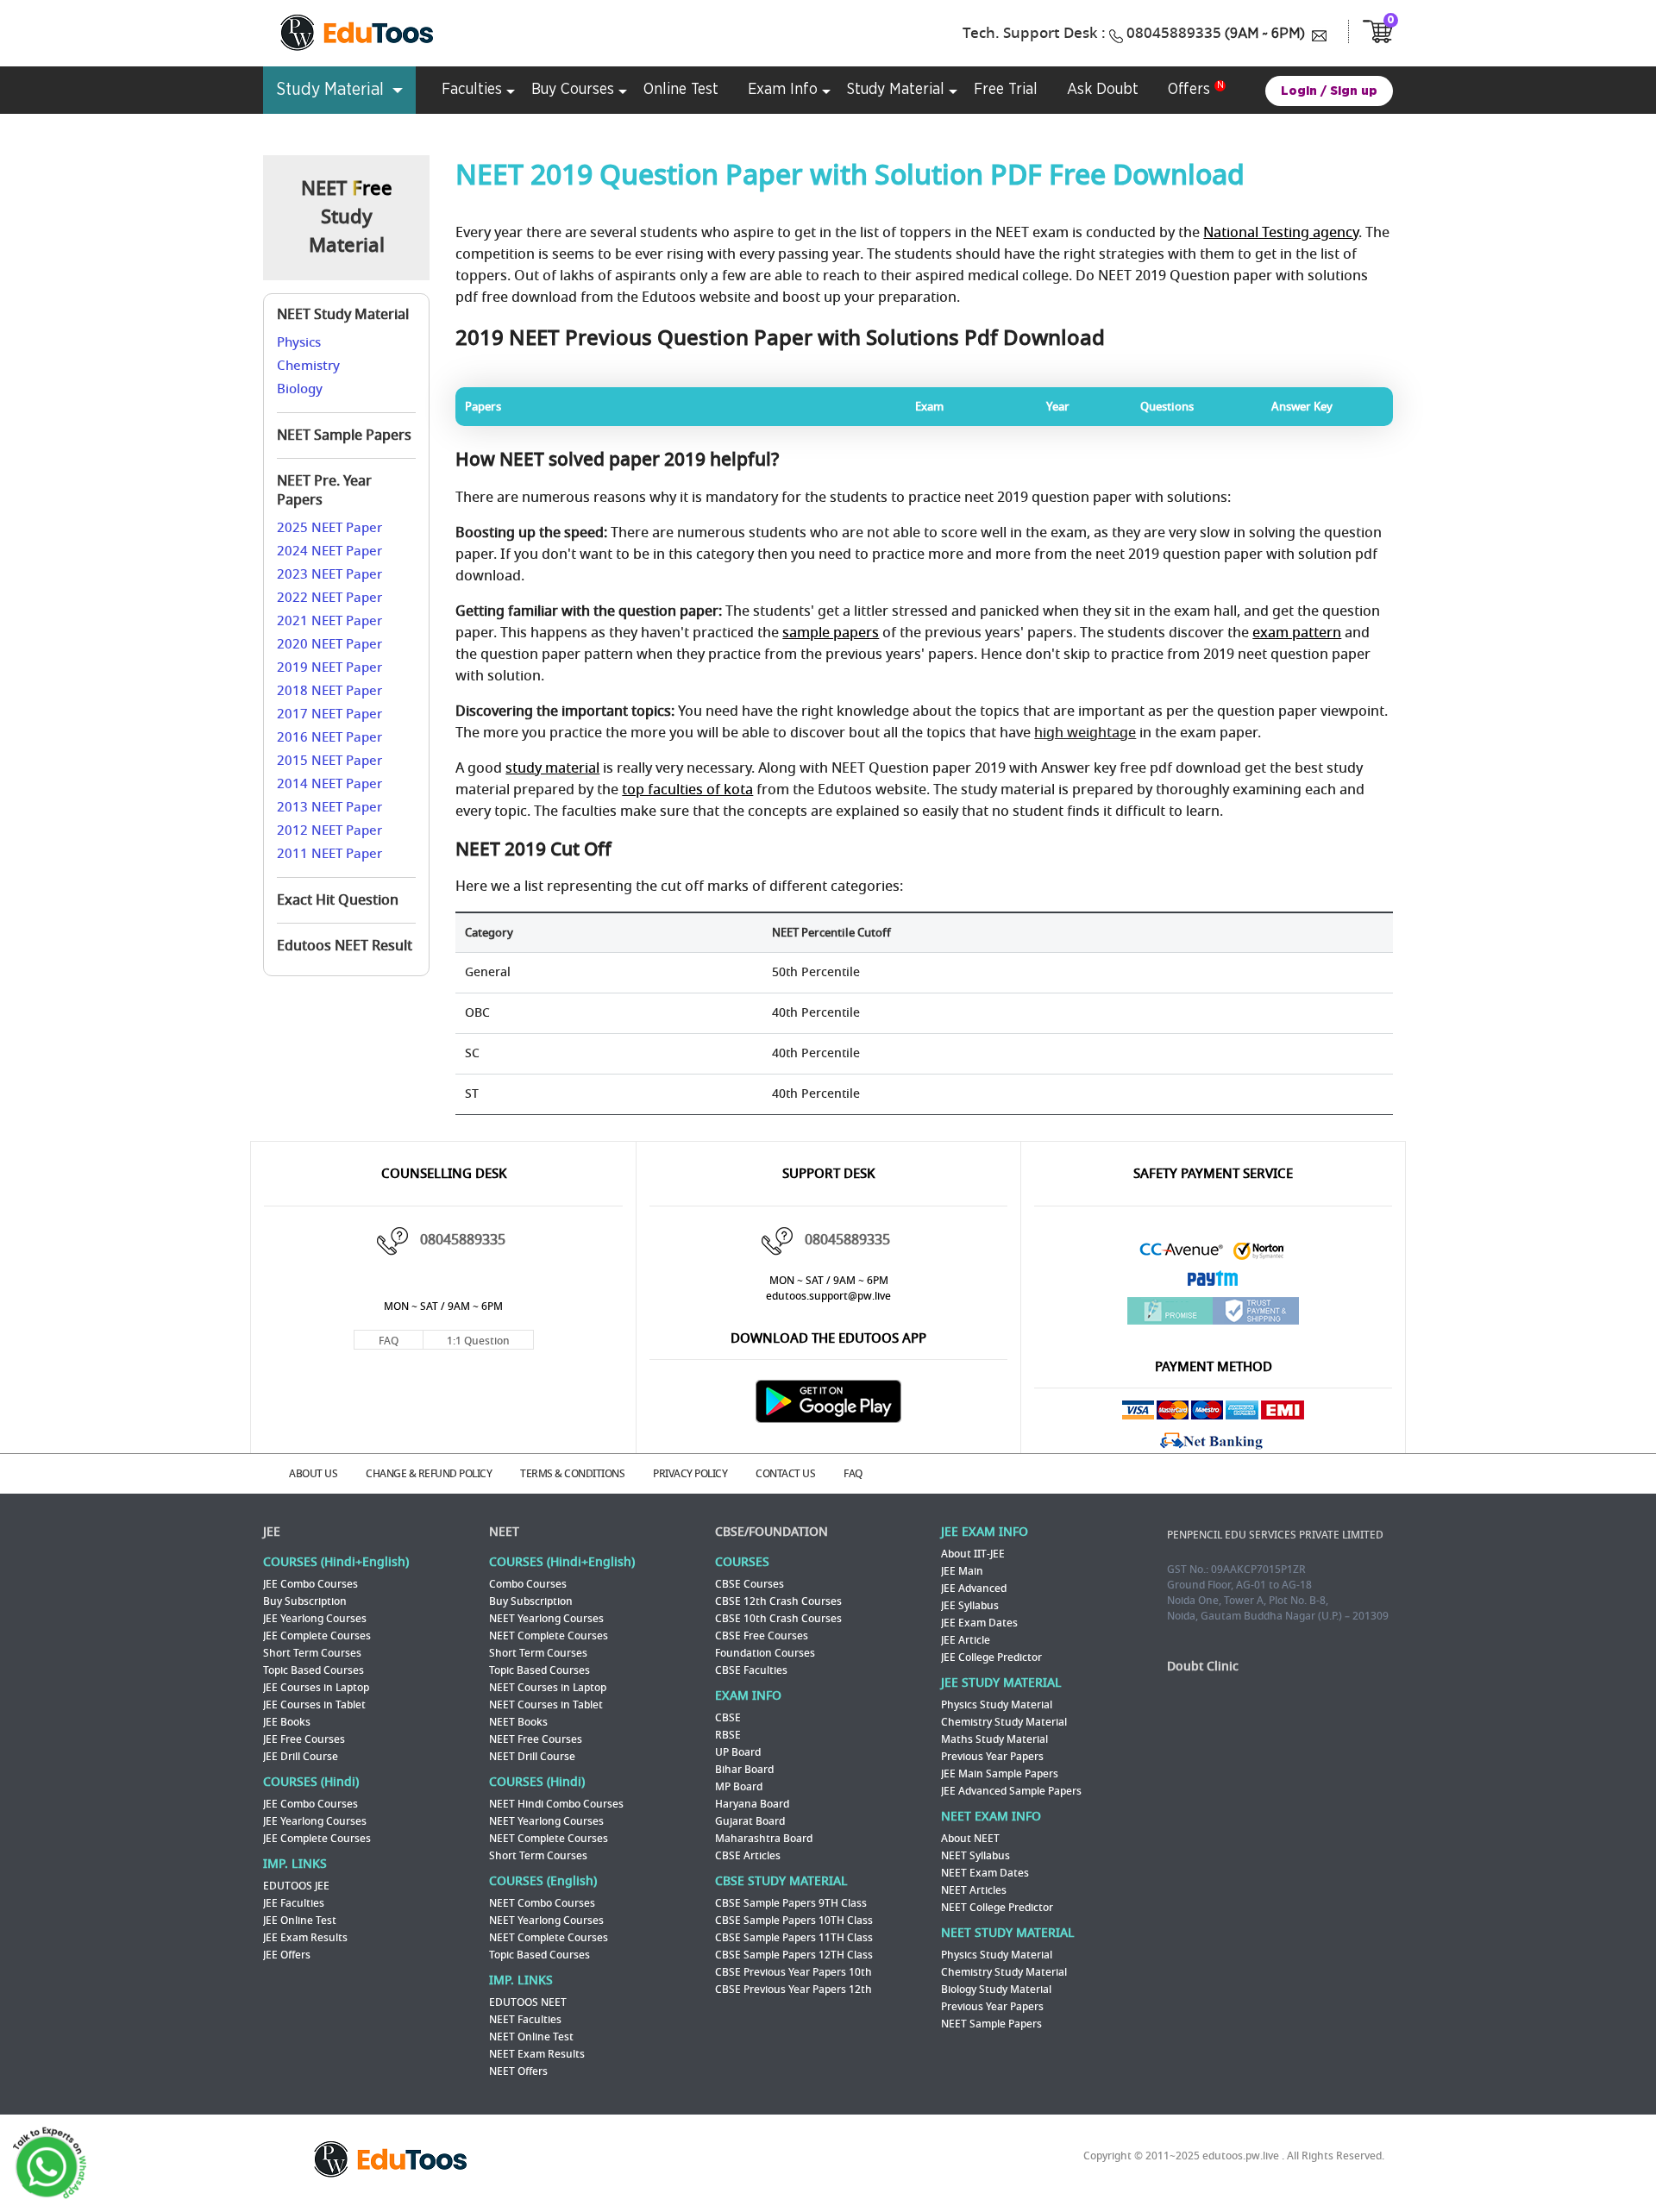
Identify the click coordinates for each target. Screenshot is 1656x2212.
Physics (299, 342)
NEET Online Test (531, 2037)
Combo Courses (528, 1584)
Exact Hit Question (338, 900)
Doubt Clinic (1203, 1667)
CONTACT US (785, 1474)
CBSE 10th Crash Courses (778, 1619)
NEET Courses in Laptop (548, 1688)
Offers (1189, 90)
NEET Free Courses (536, 1739)
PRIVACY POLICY (690, 1474)
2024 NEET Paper (329, 551)
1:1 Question (478, 1341)
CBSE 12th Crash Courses (778, 1601)
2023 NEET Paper (329, 574)
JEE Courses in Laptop (316, 1688)
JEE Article (966, 1640)
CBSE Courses (750, 1584)
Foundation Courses (765, 1653)
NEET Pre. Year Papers (324, 491)
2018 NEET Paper (329, 691)
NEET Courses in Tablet (546, 1705)
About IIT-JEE (973, 1554)
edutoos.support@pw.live (828, 1296)
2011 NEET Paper (329, 854)
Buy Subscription (305, 1601)
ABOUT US (313, 1474)
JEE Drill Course (301, 1757)
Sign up (1354, 91)
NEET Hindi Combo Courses (556, 1804)
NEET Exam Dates (985, 1873)
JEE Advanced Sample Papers (1011, 1791)
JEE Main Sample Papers (1000, 1774)
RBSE (728, 1735)
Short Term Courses (312, 1653)
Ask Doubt (1103, 90)
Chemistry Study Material (1004, 1722)
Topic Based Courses (314, 1670)
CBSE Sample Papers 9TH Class (791, 1903)
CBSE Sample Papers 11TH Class (794, 1938)
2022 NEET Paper (329, 598)
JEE (272, 1532)
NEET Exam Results (537, 2054)
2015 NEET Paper (329, 761)
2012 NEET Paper (329, 830)
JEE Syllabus (970, 1606)
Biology (300, 389)
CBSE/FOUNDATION (772, 1532)
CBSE (728, 1718)
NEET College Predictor (997, 1908)
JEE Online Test (300, 1921)
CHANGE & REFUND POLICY (429, 1474)
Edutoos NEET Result (345, 946)
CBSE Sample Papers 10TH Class (794, 1921)
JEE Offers (287, 1955)
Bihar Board (744, 1770)
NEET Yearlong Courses (546, 1619)
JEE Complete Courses (317, 1636)
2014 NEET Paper (329, 784)
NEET (504, 1532)
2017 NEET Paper (329, 714)
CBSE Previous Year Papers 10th (793, 1972)
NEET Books (518, 1722)
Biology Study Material (996, 1990)
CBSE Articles (748, 1856)
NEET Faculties (525, 2020)
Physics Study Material (997, 1705)
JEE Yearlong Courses (315, 1619)
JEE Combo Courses (310, 1584)
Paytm (1214, 1283)
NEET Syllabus (975, 1856)
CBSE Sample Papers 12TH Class (794, 1955)
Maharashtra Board (764, 1839)
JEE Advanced (974, 1589)
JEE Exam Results (305, 1938)
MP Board (739, 1787)
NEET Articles (974, 1890)
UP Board (738, 1752)
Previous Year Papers (992, 1757)
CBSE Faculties (751, 1670)
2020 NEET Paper (329, 644)
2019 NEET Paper (329, 667)
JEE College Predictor (991, 1657)
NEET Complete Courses (549, 1636)
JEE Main (962, 1571)
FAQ (389, 1341)
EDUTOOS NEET (528, 2002)
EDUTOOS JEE (296, 1886)
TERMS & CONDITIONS (572, 1474)
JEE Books (287, 1722)
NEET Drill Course (532, 1757)
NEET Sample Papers (344, 436)
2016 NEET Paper (329, 737)
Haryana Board (752, 1804)
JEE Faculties (294, 1903)
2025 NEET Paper (329, 528)
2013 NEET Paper (329, 807)
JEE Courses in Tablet (314, 1705)
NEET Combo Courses (542, 1903)
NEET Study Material (343, 315)
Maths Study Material (994, 1739)
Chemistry (308, 366)
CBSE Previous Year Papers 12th (793, 1990)
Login (1299, 91)
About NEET (970, 1839)
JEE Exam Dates (979, 1623)
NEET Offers (518, 2071)
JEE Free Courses (304, 1739)
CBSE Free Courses (762, 1636)
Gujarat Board (750, 1821)
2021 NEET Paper (329, 621)
